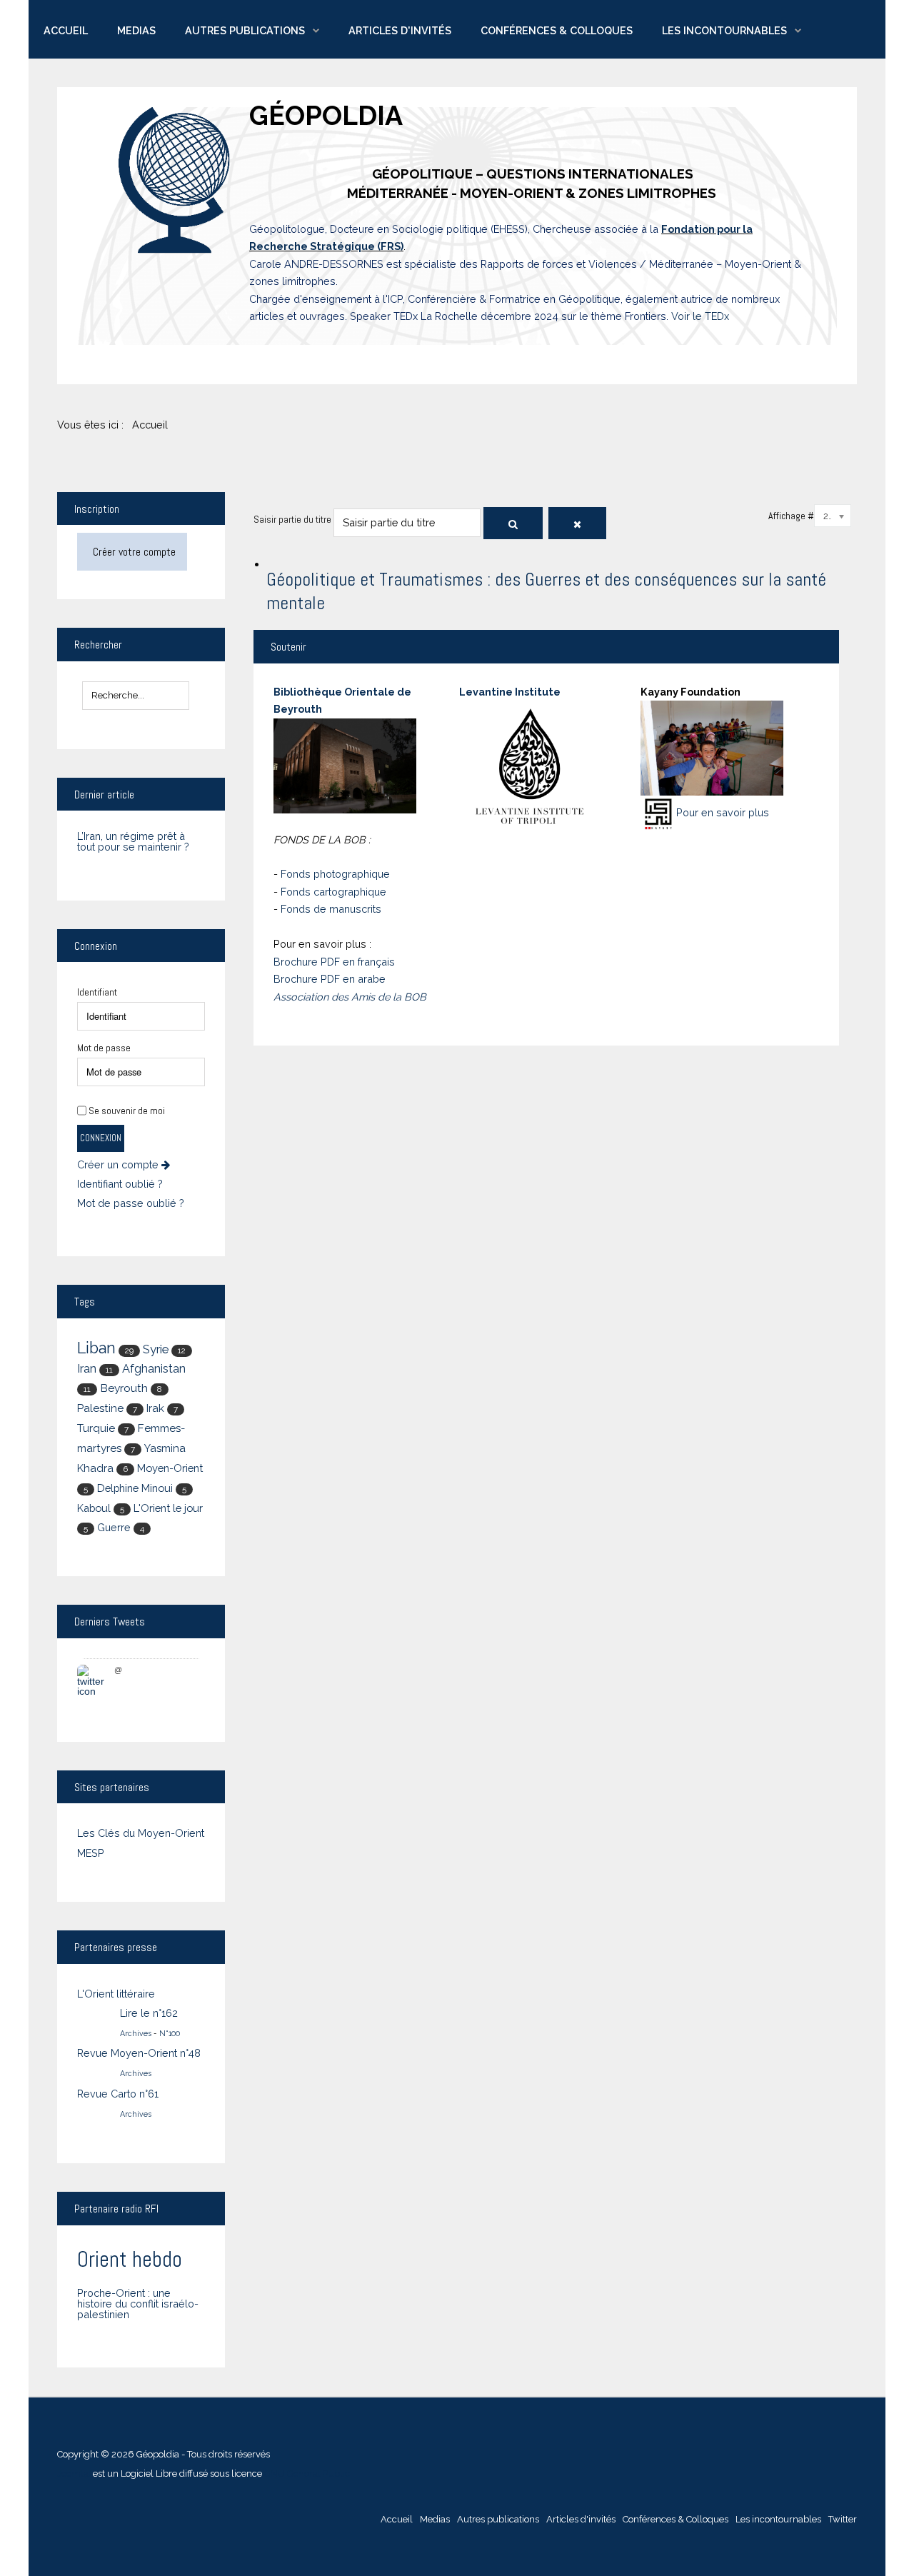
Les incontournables (724, 30)
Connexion (101, 1138)
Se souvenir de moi (127, 1111)
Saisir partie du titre (293, 519)
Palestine (100, 1408)
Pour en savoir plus (723, 812)
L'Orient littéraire (116, 1994)
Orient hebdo (130, 2259)
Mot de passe (104, 1048)
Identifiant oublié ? (120, 1184)
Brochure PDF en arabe (330, 979)
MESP (91, 1853)
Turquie (96, 1428)
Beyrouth (124, 1388)
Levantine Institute (510, 692)
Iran (87, 1369)
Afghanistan (154, 1369)
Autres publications (245, 30)
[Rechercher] (513, 523)
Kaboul (94, 1508)
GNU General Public (307, 2474)
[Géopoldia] (175, 180)
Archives (136, 2033)
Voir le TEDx (700, 316)
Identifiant (97, 992)
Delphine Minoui (135, 1488)
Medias (136, 30)
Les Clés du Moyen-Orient (141, 1833)
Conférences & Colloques (557, 30)
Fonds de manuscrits (331, 909)
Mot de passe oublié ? (131, 1203)
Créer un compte (119, 1165)
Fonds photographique (335, 874)
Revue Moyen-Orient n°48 (139, 2053)
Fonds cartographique (333, 892)
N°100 (170, 2033)
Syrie (156, 1349)
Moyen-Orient (170, 1468)
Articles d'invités (400, 30)
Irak (155, 1408)
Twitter (843, 2519)
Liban (96, 1348)
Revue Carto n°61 (118, 2094)
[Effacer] (577, 523)
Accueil (66, 30)
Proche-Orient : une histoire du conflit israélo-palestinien (138, 2304)
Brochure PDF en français (334, 962)
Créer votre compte (134, 552)
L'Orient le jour (168, 1508)
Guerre (114, 1527)
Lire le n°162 (149, 2013)
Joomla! (74, 2474)
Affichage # (791, 516)
